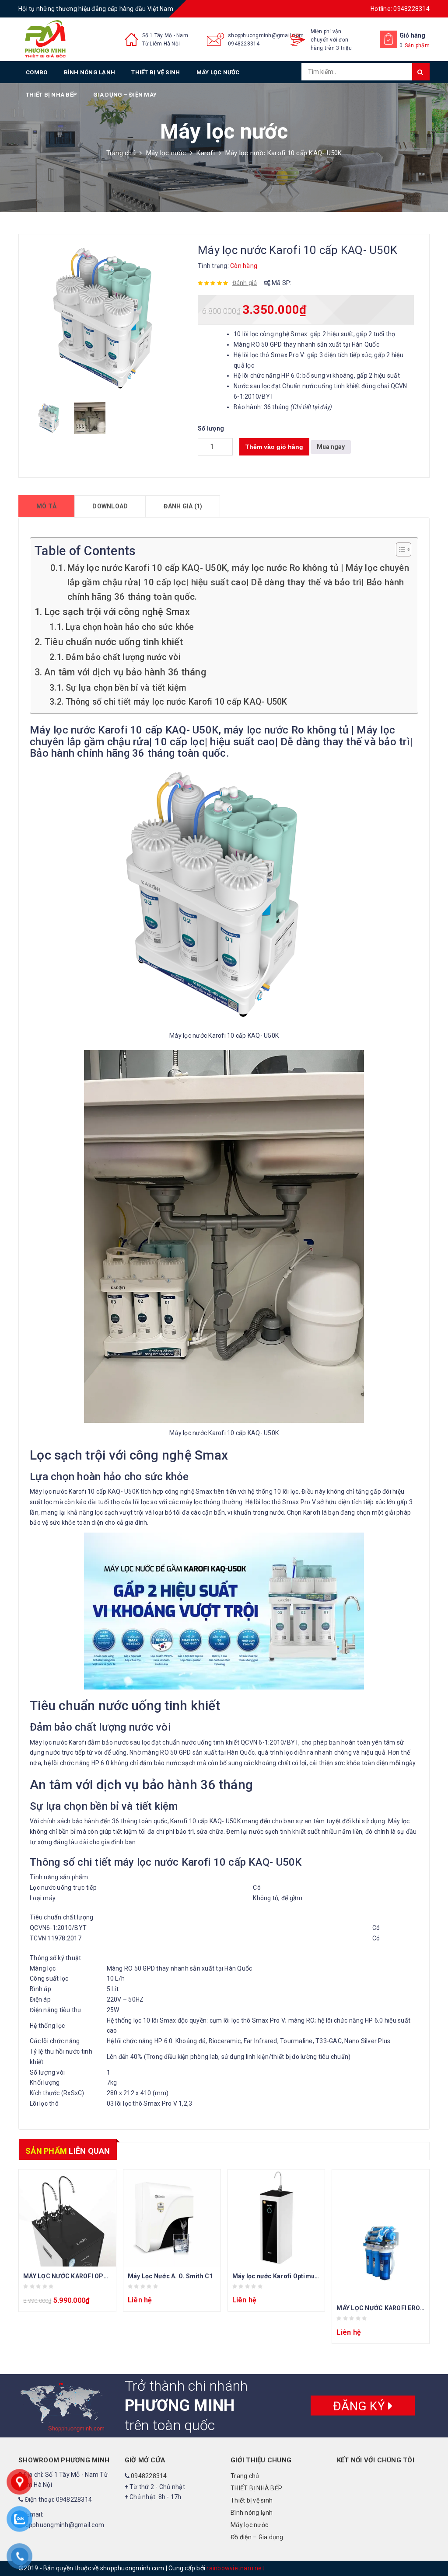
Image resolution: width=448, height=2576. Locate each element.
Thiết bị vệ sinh (156, 72)
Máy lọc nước (218, 72)
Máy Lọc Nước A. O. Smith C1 (170, 2276)
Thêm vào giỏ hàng (274, 447)
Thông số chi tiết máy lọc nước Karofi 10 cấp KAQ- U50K (176, 702)
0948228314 (244, 44)
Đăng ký (360, 2406)
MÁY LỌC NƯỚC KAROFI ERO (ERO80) (391, 2308)
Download (110, 506)
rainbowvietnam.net (235, 2568)
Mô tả (46, 506)
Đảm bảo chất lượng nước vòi (123, 657)
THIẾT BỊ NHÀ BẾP (51, 95)
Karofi (206, 153)
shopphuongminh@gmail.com (266, 35)
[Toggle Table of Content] (399, 549)
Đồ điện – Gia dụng (257, 2537)
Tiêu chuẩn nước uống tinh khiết (114, 642)
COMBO (37, 72)
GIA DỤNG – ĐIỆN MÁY (125, 95)
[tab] (46, 506)
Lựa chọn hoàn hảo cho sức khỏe (130, 627)
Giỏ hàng (413, 35)
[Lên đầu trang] (433, 2550)
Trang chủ (121, 153)
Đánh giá (245, 283)
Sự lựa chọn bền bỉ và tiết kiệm (126, 688)
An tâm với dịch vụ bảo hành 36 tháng (125, 672)
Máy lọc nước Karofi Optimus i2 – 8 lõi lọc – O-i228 (307, 2276)
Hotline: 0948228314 (400, 9)
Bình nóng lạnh (90, 72)
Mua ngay (331, 447)
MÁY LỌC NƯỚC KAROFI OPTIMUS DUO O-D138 (93, 2276)
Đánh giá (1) (183, 506)
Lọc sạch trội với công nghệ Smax (117, 612)
